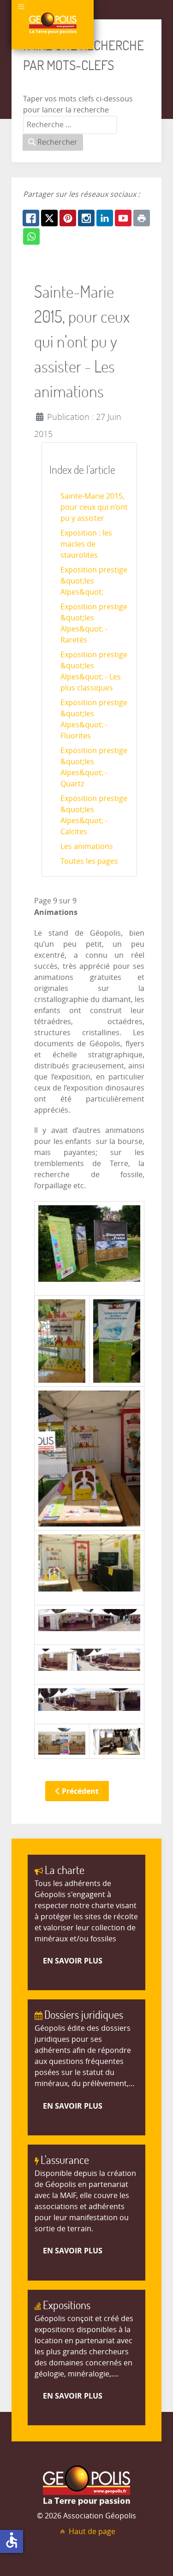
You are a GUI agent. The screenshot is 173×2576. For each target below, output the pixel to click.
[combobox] (70, 125)
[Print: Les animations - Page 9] (142, 218)
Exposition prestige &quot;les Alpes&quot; (94, 581)
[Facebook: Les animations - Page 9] (31, 218)
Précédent (79, 1791)
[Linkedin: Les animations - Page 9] (105, 218)
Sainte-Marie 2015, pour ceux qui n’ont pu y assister (94, 507)
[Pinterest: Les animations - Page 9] (68, 218)
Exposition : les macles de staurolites (86, 544)
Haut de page (91, 2532)
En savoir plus (73, 1961)
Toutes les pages (89, 861)
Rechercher (57, 142)
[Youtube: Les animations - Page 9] (123, 218)
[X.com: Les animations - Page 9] (49, 218)
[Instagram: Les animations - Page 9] (86, 218)
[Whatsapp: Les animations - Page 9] (31, 236)
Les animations (87, 846)
